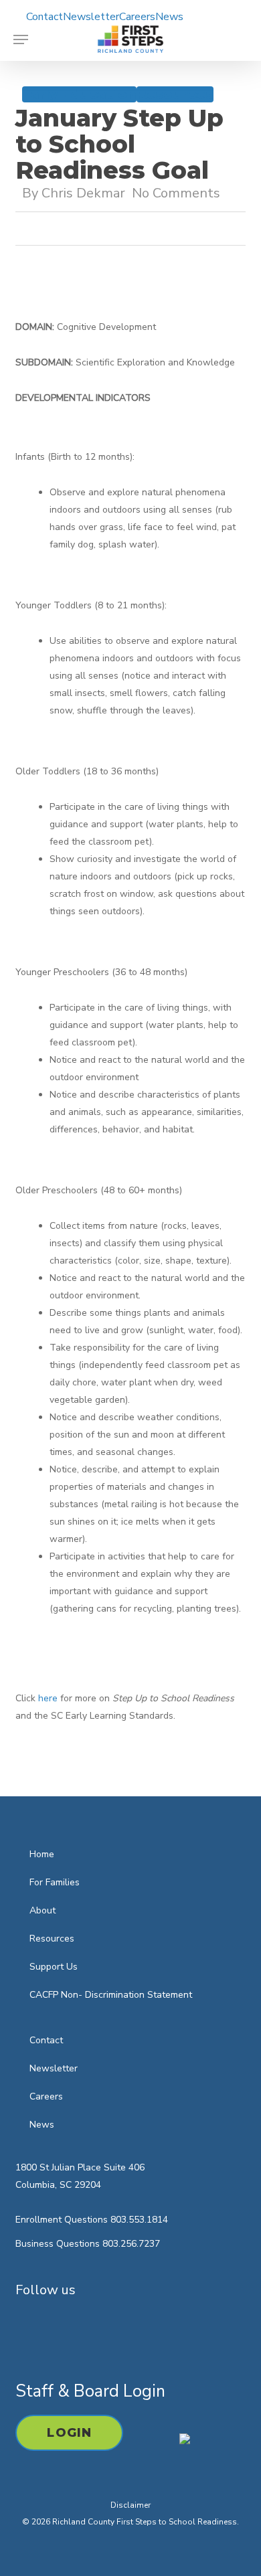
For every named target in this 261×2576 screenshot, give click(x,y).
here (48, 1698)
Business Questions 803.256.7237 (88, 2244)
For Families (55, 1882)
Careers (46, 2096)
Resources (175, 94)
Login (69, 2433)
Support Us (54, 1967)
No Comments (176, 193)
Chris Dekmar (83, 193)
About (42, 1910)
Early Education (79, 94)
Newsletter (54, 2068)
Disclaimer (130, 2505)
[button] (21, 39)
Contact (46, 2040)
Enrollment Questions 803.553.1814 (92, 2220)
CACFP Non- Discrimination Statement (111, 1995)
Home (42, 1854)
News (42, 2125)
